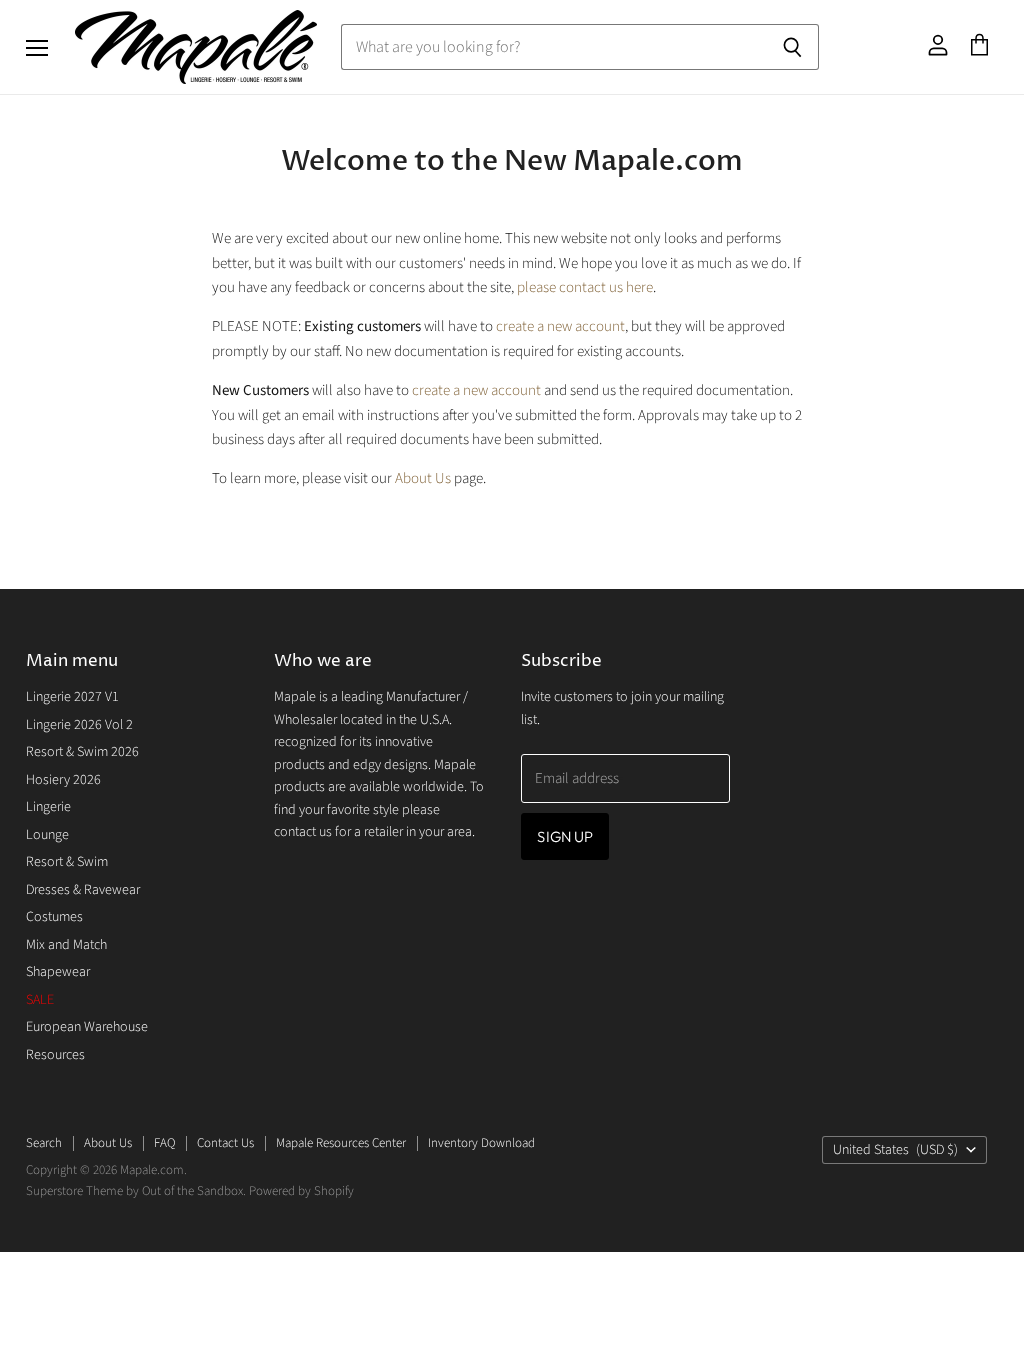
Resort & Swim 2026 (82, 752)
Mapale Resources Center (341, 1143)
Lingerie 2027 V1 (72, 697)
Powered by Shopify (301, 1191)
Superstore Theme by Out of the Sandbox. (136, 1191)
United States (895, 1150)
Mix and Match (66, 945)
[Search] (792, 47)
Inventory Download (481, 1143)
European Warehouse (87, 1027)
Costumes (54, 917)
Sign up (565, 836)
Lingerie (48, 807)
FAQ (164, 1143)
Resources (55, 1055)
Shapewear (58, 972)
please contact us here (585, 287)
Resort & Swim (67, 862)
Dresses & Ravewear (83, 890)
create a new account (560, 326)
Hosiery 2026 (63, 780)
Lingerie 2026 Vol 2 (79, 725)
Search (44, 1143)
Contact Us (225, 1143)
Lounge (47, 835)
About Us (423, 478)
